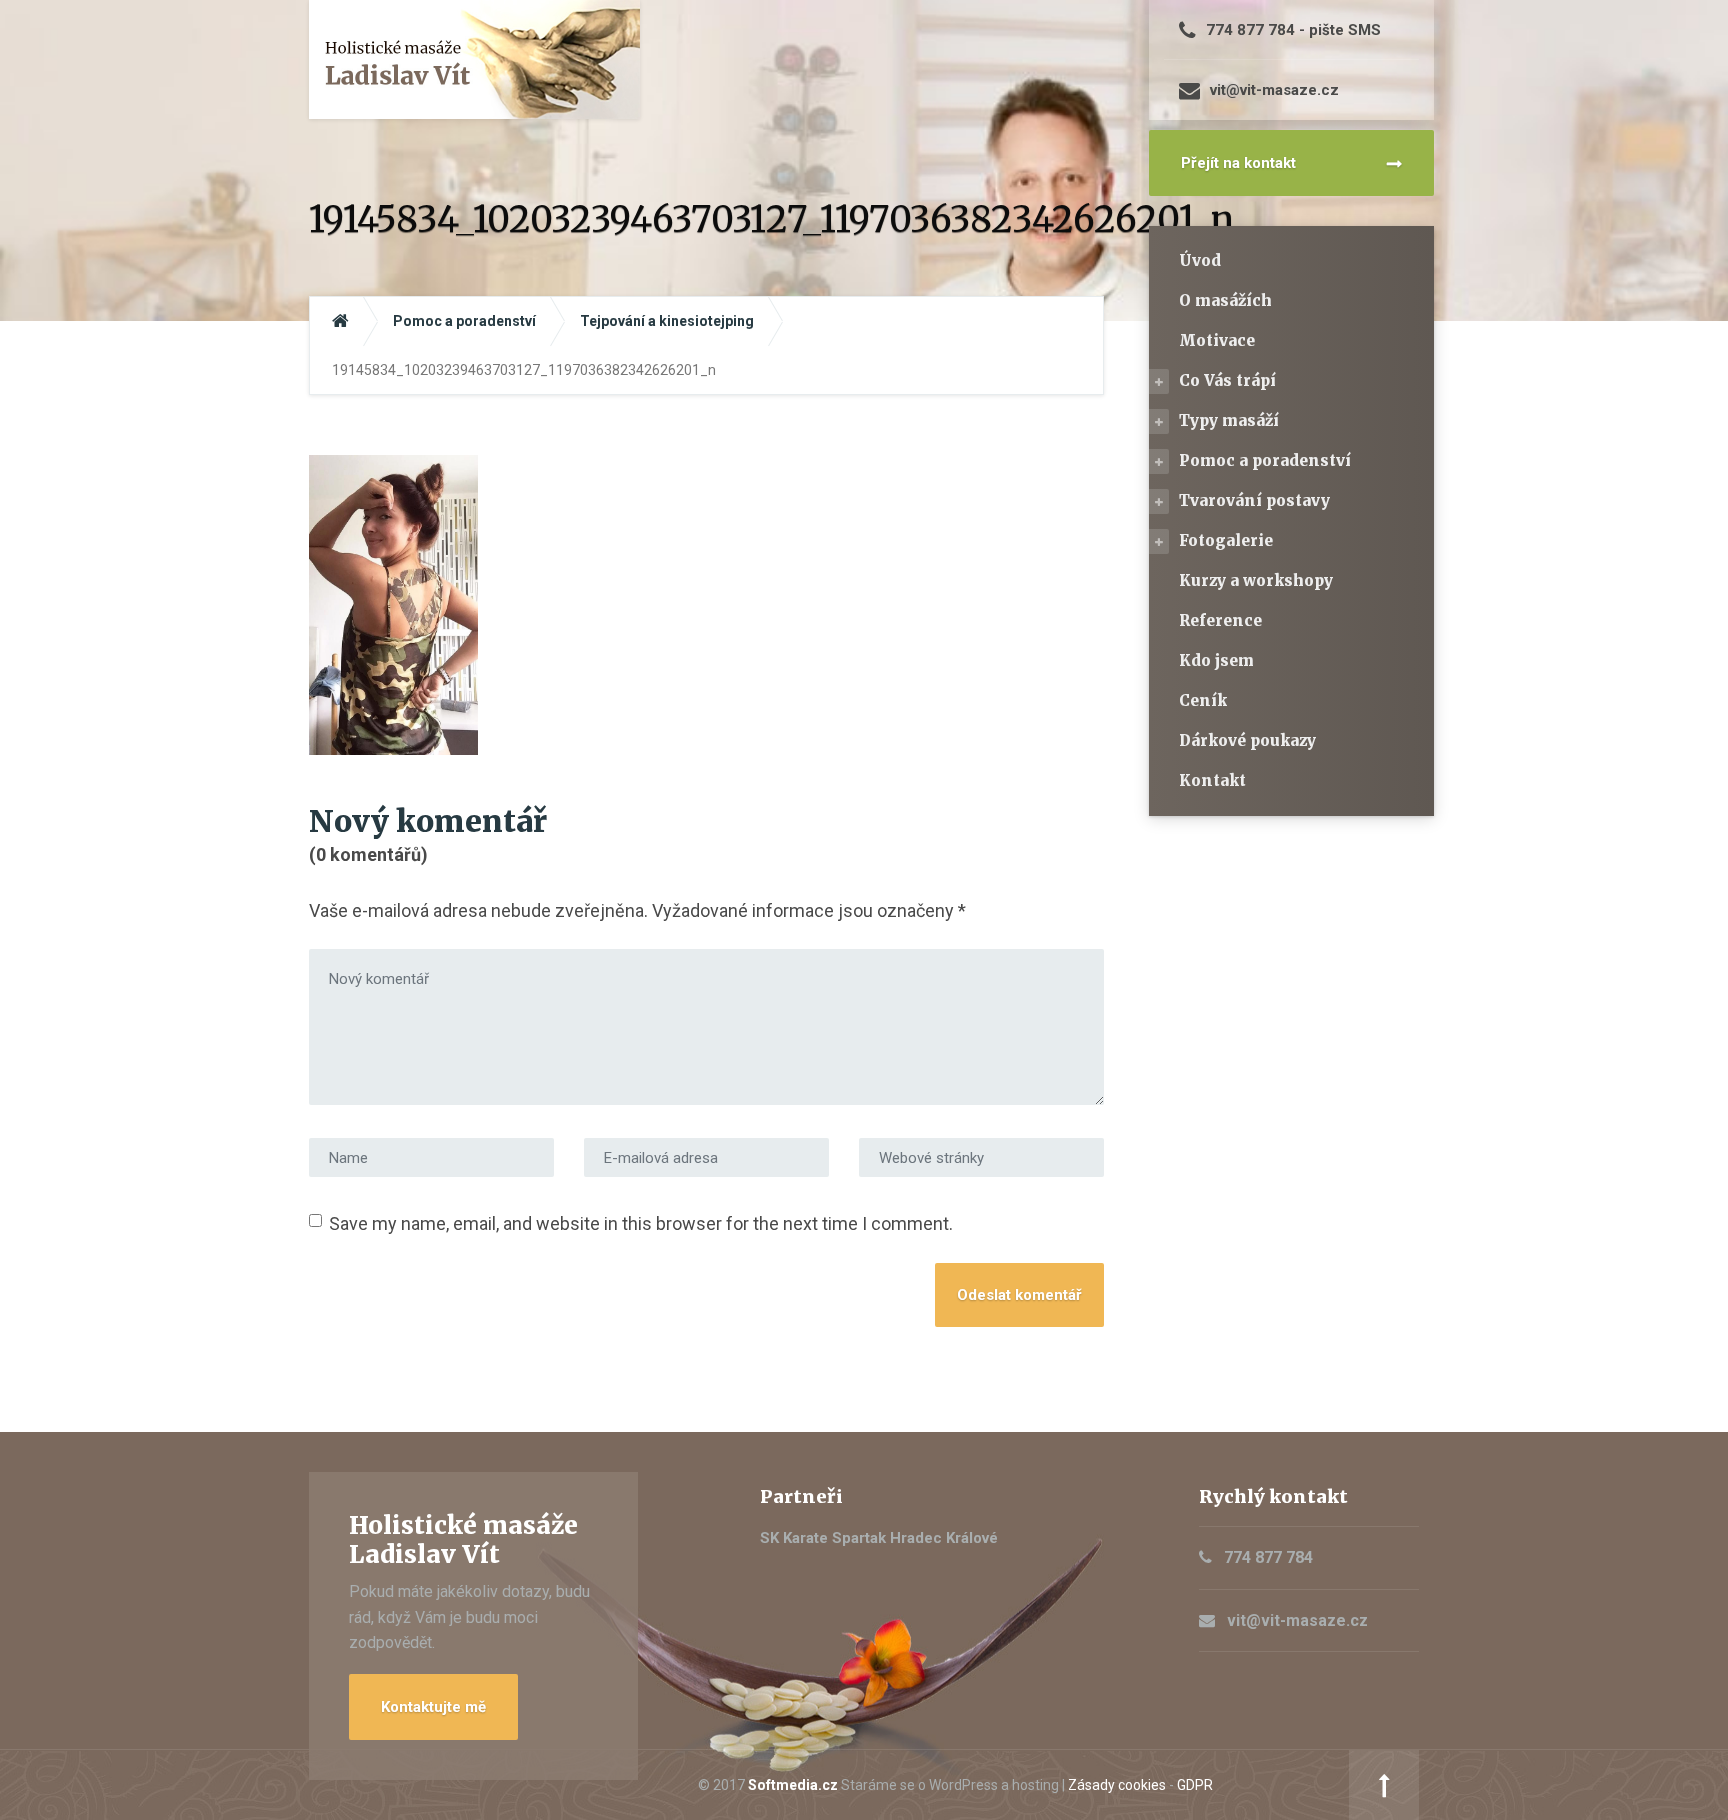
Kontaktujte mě (433, 1707)
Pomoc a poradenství (1265, 460)
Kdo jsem (1216, 660)
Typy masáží (1229, 420)
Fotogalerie (1226, 540)
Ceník (1203, 700)
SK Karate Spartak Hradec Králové (879, 1538)
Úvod (1200, 260)
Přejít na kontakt (1238, 163)
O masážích (1225, 300)
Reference (1220, 620)
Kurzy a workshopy (1256, 580)
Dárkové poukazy (1247, 740)
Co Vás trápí (1227, 380)
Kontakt (1212, 780)
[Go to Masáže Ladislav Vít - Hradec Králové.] (340, 321)
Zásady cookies (1117, 1785)
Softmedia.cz (793, 1785)
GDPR (1195, 1785)
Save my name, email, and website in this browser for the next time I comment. (641, 1223)
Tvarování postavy (1254, 500)
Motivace (1217, 340)
